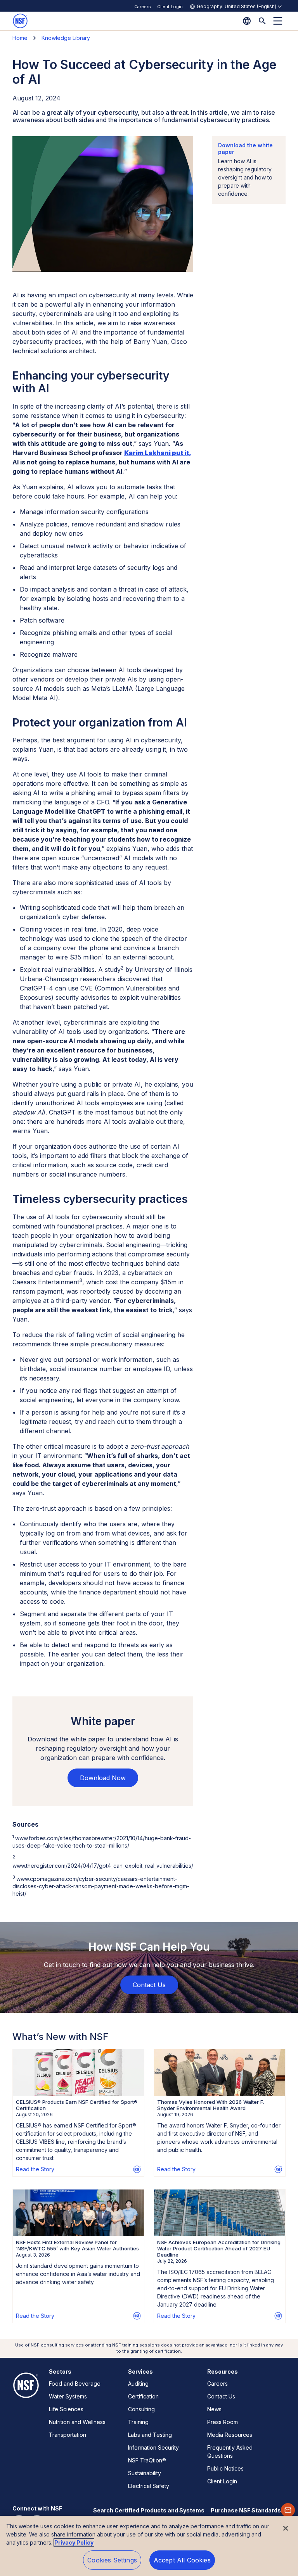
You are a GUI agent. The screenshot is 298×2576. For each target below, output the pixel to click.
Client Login (170, 7)
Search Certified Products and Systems (149, 2510)
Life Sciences (66, 2409)
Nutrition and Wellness (77, 2422)
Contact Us (221, 2396)
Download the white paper (245, 148)
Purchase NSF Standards (246, 2510)
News (214, 2409)
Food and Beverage (75, 2384)
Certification (143, 2396)
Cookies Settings (112, 2560)
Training (138, 2422)
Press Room (223, 2422)
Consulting (141, 2409)
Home (20, 38)
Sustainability (145, 2473)
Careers (143, 7)
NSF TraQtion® (147, 2460)
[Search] (262, 21)
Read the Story (35, 2169)
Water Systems (68, 2396)
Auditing (138, 2384)
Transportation (68, 2435)
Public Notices (225, 2468)
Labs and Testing (150, 2435)
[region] (149, 2546)
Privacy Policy (74, 2542)
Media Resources (230, 2435)
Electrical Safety (149, 2486)
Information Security (153, 2447)
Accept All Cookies (182, 2560)
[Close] (286, 2528)
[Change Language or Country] (247, 21)
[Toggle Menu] (278, 21)
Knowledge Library (66, 38)
